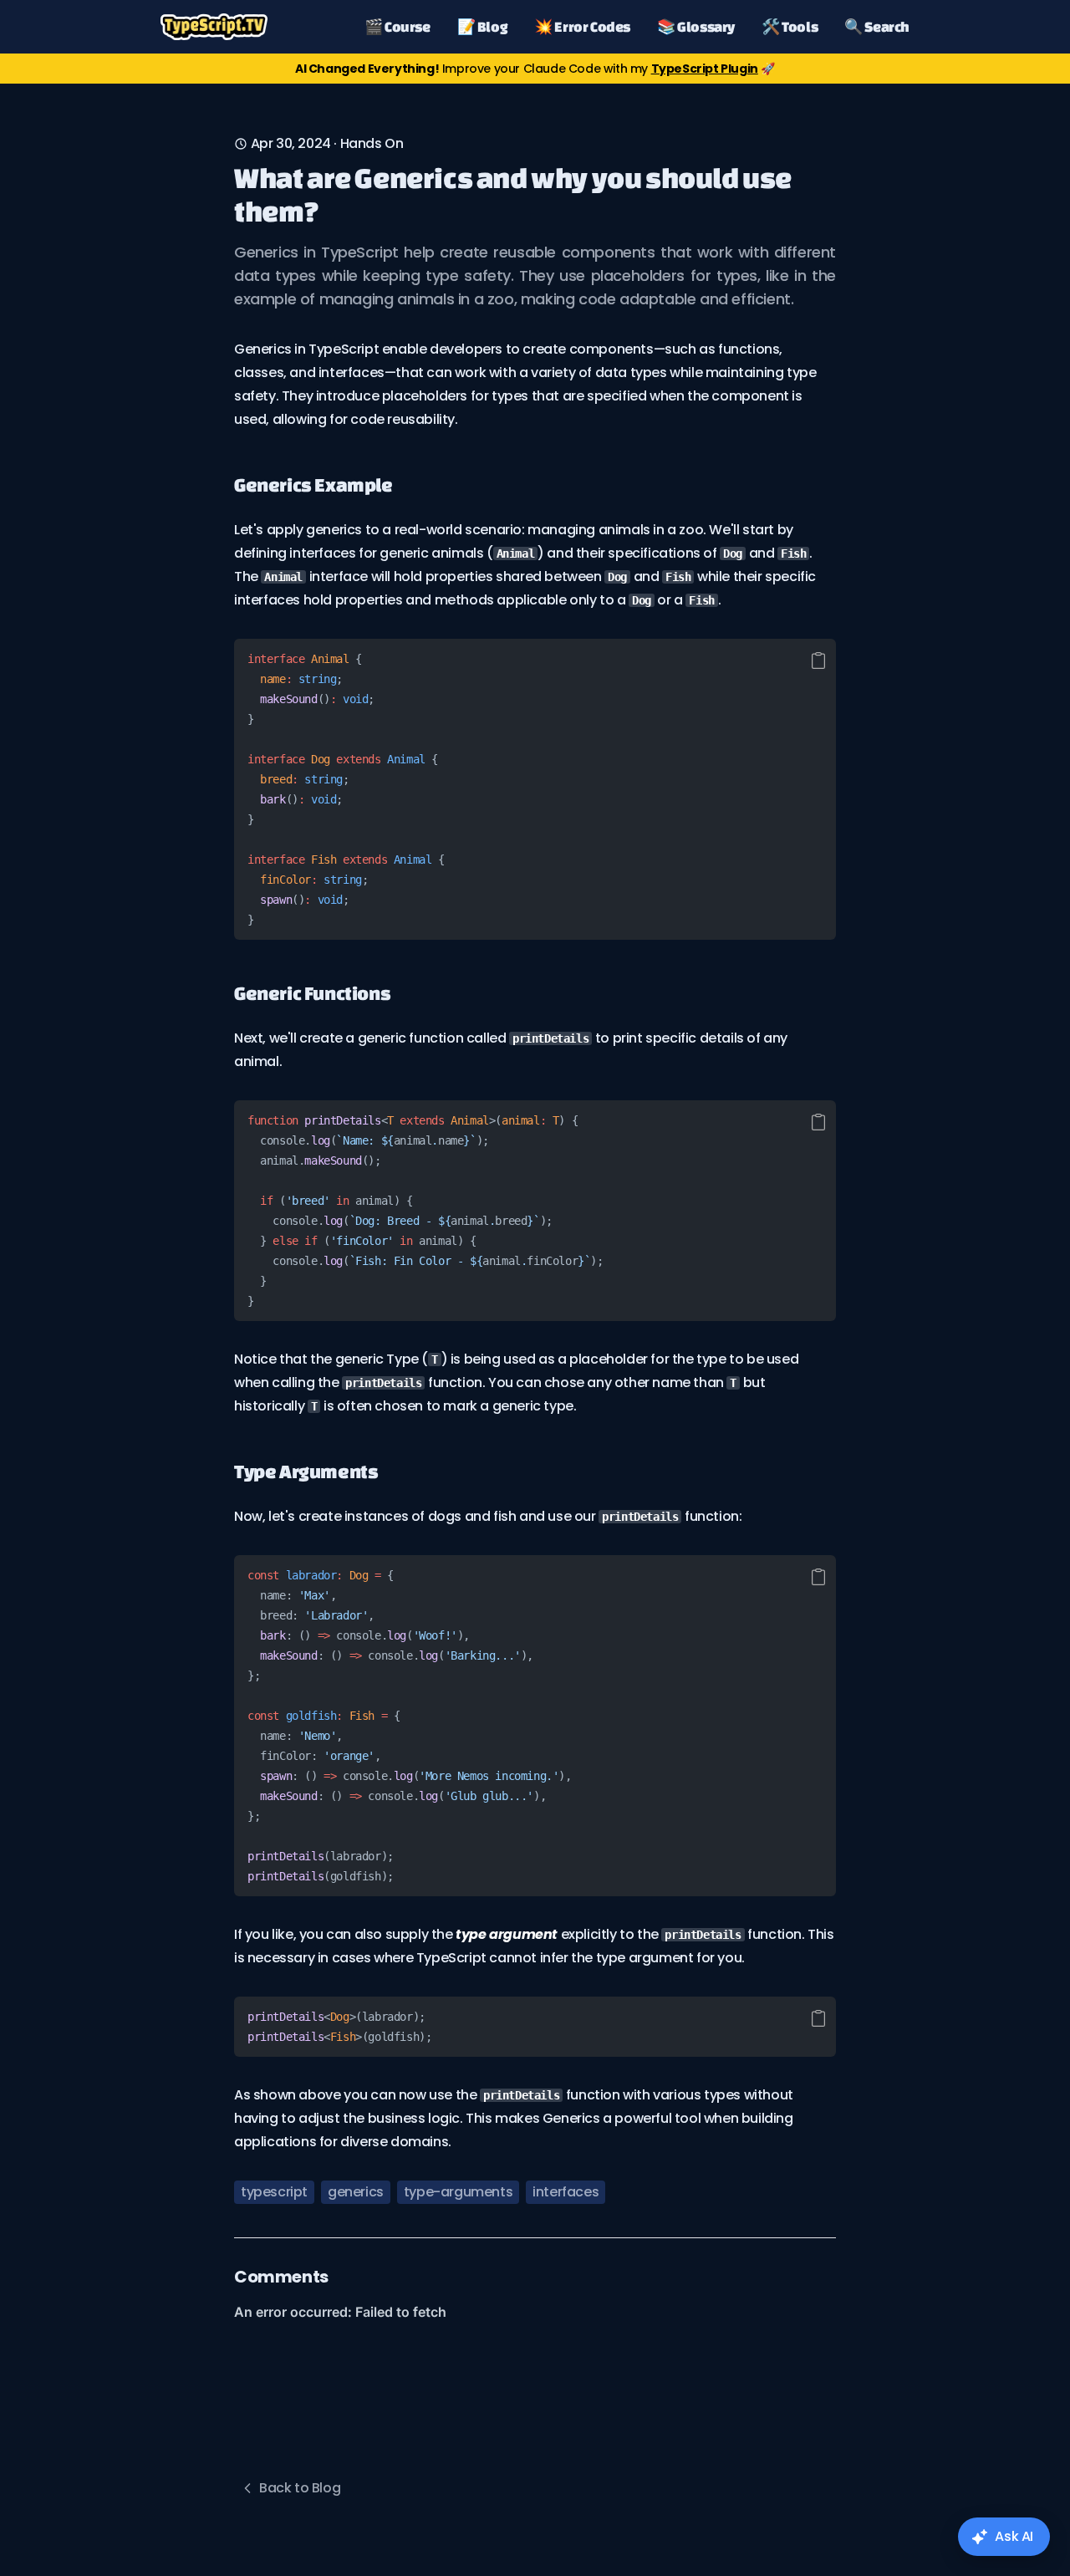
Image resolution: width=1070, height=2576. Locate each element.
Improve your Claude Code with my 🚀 (535, 69)
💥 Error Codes (582, 26)
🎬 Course (397, 26)
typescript (274, 2192)
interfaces (566, 2192)
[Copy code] (818, 661)
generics (356, 2192)
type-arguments (458, 2192)
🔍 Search (877, 26)
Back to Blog (300, 2488)
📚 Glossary (696, 26)
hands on (372, 143)
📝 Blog (483, 26)
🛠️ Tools (790, 26)
